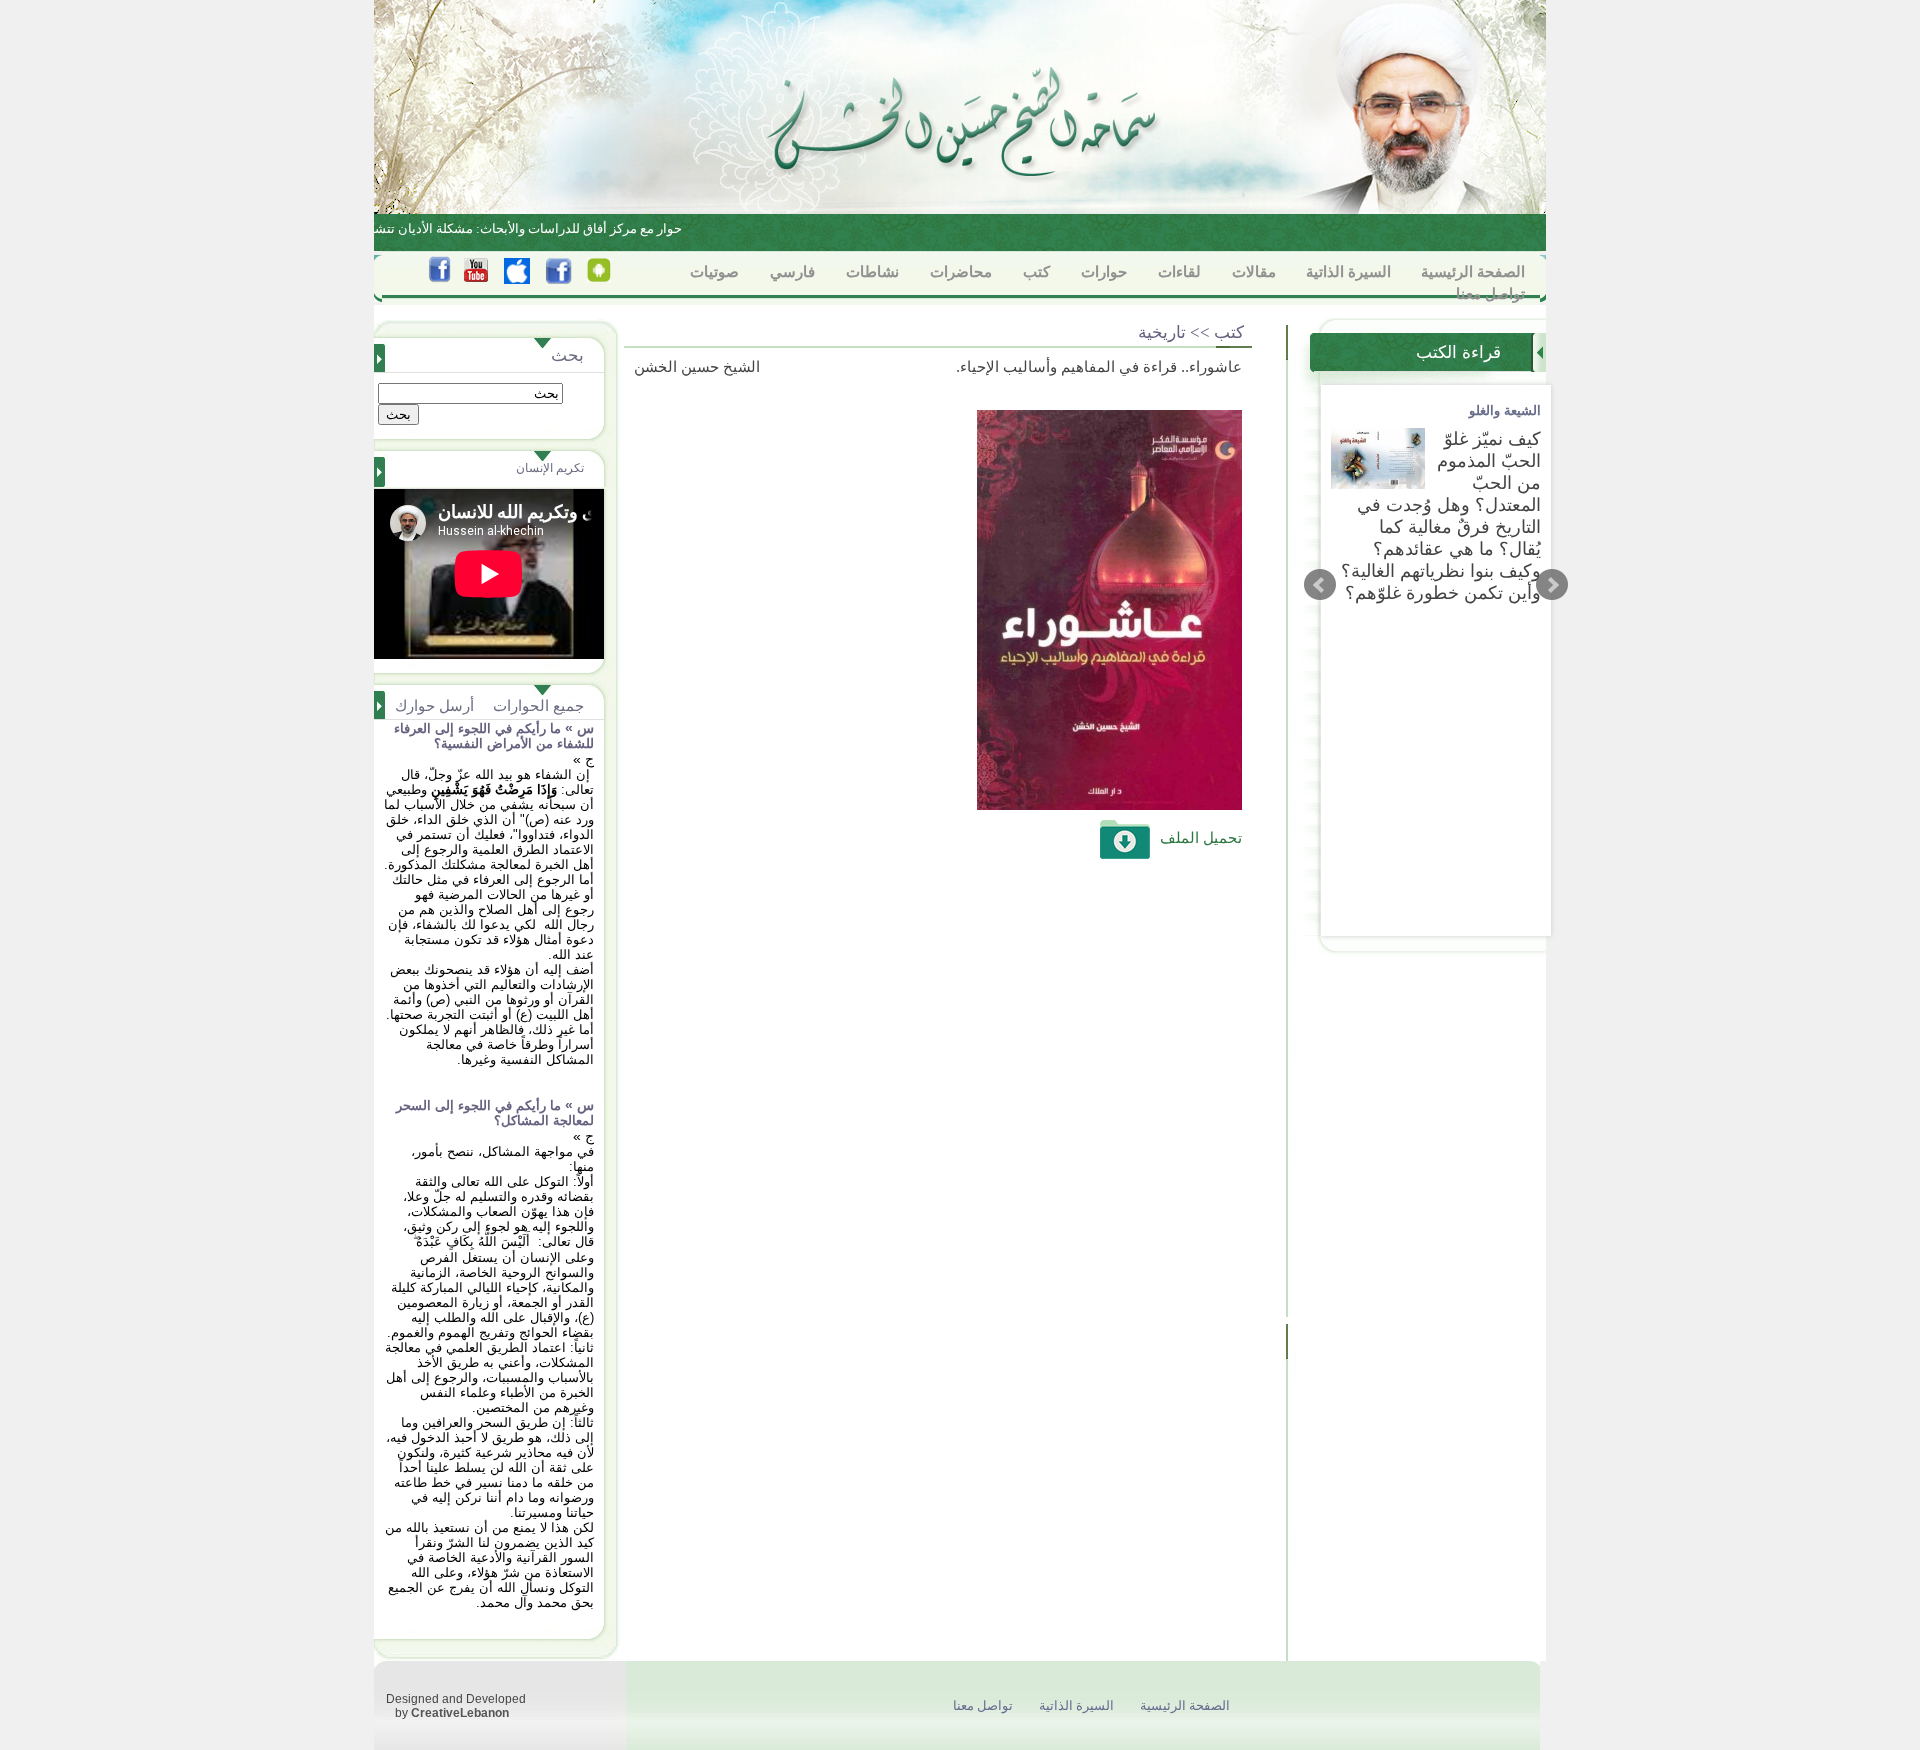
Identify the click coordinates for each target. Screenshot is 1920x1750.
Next (1552, 585)
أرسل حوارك (434, 705)
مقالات (1254, 271)
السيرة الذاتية (1348, 271)
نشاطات (872, 271)
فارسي (792, 271)
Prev (1320, 585)
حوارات (1104, 271)
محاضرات (961, 271)
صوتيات (714, 271)
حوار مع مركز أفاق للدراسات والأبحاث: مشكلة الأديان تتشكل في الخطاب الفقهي (477, 228)
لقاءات (1179, 271)
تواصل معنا (1490, 293)
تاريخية (1162, 332)
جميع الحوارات (538, 705)
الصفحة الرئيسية (1473, 271)
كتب (1036, 271)
